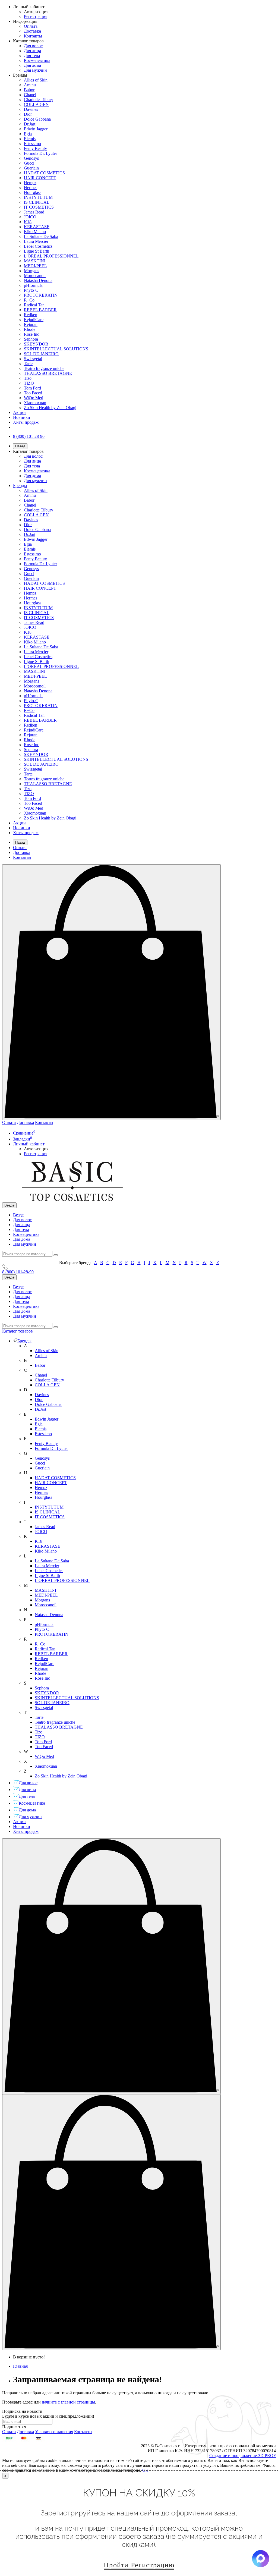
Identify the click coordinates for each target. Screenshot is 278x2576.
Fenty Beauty (35, 148)
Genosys (31, 158)
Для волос (33, 46)
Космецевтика (37, 60)
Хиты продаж (26, 422)
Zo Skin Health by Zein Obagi (50, 408)
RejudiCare (34, 320)
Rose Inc (31, 334)
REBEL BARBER (40, 310)
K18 (28, 222)
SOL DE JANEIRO (41, 354)
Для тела (32, 56)
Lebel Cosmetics (38, 246)
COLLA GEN (36, 104)
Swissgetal (33, 359)
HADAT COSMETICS (44, 173)
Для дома (32, 65)
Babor (29, 90)
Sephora (31, 339)
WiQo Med (34, 398)
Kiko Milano (35, 232)
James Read (34, 212)
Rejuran (31, 324)
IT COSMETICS (39, 207)
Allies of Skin (36, 80)
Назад (20, 446)
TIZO (29, 383)
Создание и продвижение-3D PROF (243, 2456)
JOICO (30, 217)
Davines (31, 109)
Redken (31, 315)
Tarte (28, 364)
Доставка (32, 31)
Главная (20, 2366)
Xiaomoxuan (35, 403)
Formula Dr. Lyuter (40, 153)
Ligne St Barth (37, 251)
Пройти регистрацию (139, 2565)
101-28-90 (18, 1272)
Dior (28, 114)
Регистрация (36, 16)
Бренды (20, 486)
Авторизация (36, 12)
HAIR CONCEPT (40, 178)
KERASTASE (37, 227)
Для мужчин (35, 70)
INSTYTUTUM (38, 197)
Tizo (28, 378)
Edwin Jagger (36, 129)
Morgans (31, 271)
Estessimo (32, 144)
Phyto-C (31, 290)
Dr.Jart (30, 124)
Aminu (30, 85)
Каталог (18, 1331)
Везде (18, 1215)
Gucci (29, 163)
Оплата (31, 26)
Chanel (30, 95)
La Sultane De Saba (41, 236)
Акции (19, 412)
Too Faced (33, 393)
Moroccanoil (35, 276)
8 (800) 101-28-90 (29, 436)
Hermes (31, 188)
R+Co (29, 300)
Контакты (33, 36)
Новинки (22, 417)
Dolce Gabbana (37, 119)
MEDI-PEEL (35, 266)
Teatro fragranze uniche (44, 368)
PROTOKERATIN (41, 295)
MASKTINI (35, 261)
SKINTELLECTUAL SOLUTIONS (56, 349)
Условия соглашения (54, 2432)
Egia (28, 134)
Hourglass (33, 192)
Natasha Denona (38, 280)
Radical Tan (34, 305)
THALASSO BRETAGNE (48, 373)
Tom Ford (32, 388)
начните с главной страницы (68, 2402)
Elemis (30, 139)
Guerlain (31, 168)
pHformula (33, 285)
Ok (145, 2470)
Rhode (30, 329)
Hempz (30, 183)
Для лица (32, 51)
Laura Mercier (36, 241)
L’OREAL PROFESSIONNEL (51, 256)
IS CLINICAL (37, 202)
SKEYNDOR (36, 344)
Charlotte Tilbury (39, 100)
